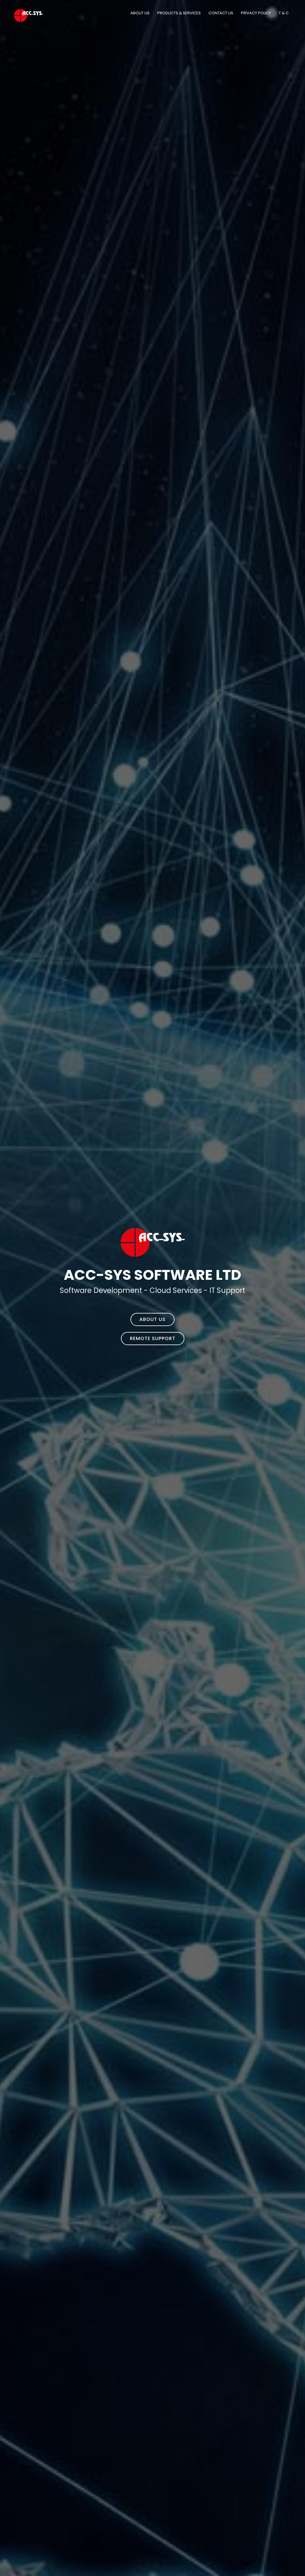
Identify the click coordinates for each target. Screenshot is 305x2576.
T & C (284, 13)
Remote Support (153, 1338)
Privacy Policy (256, 13)
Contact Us (221, 13)
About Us (140, 13)
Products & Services (179, 13)
